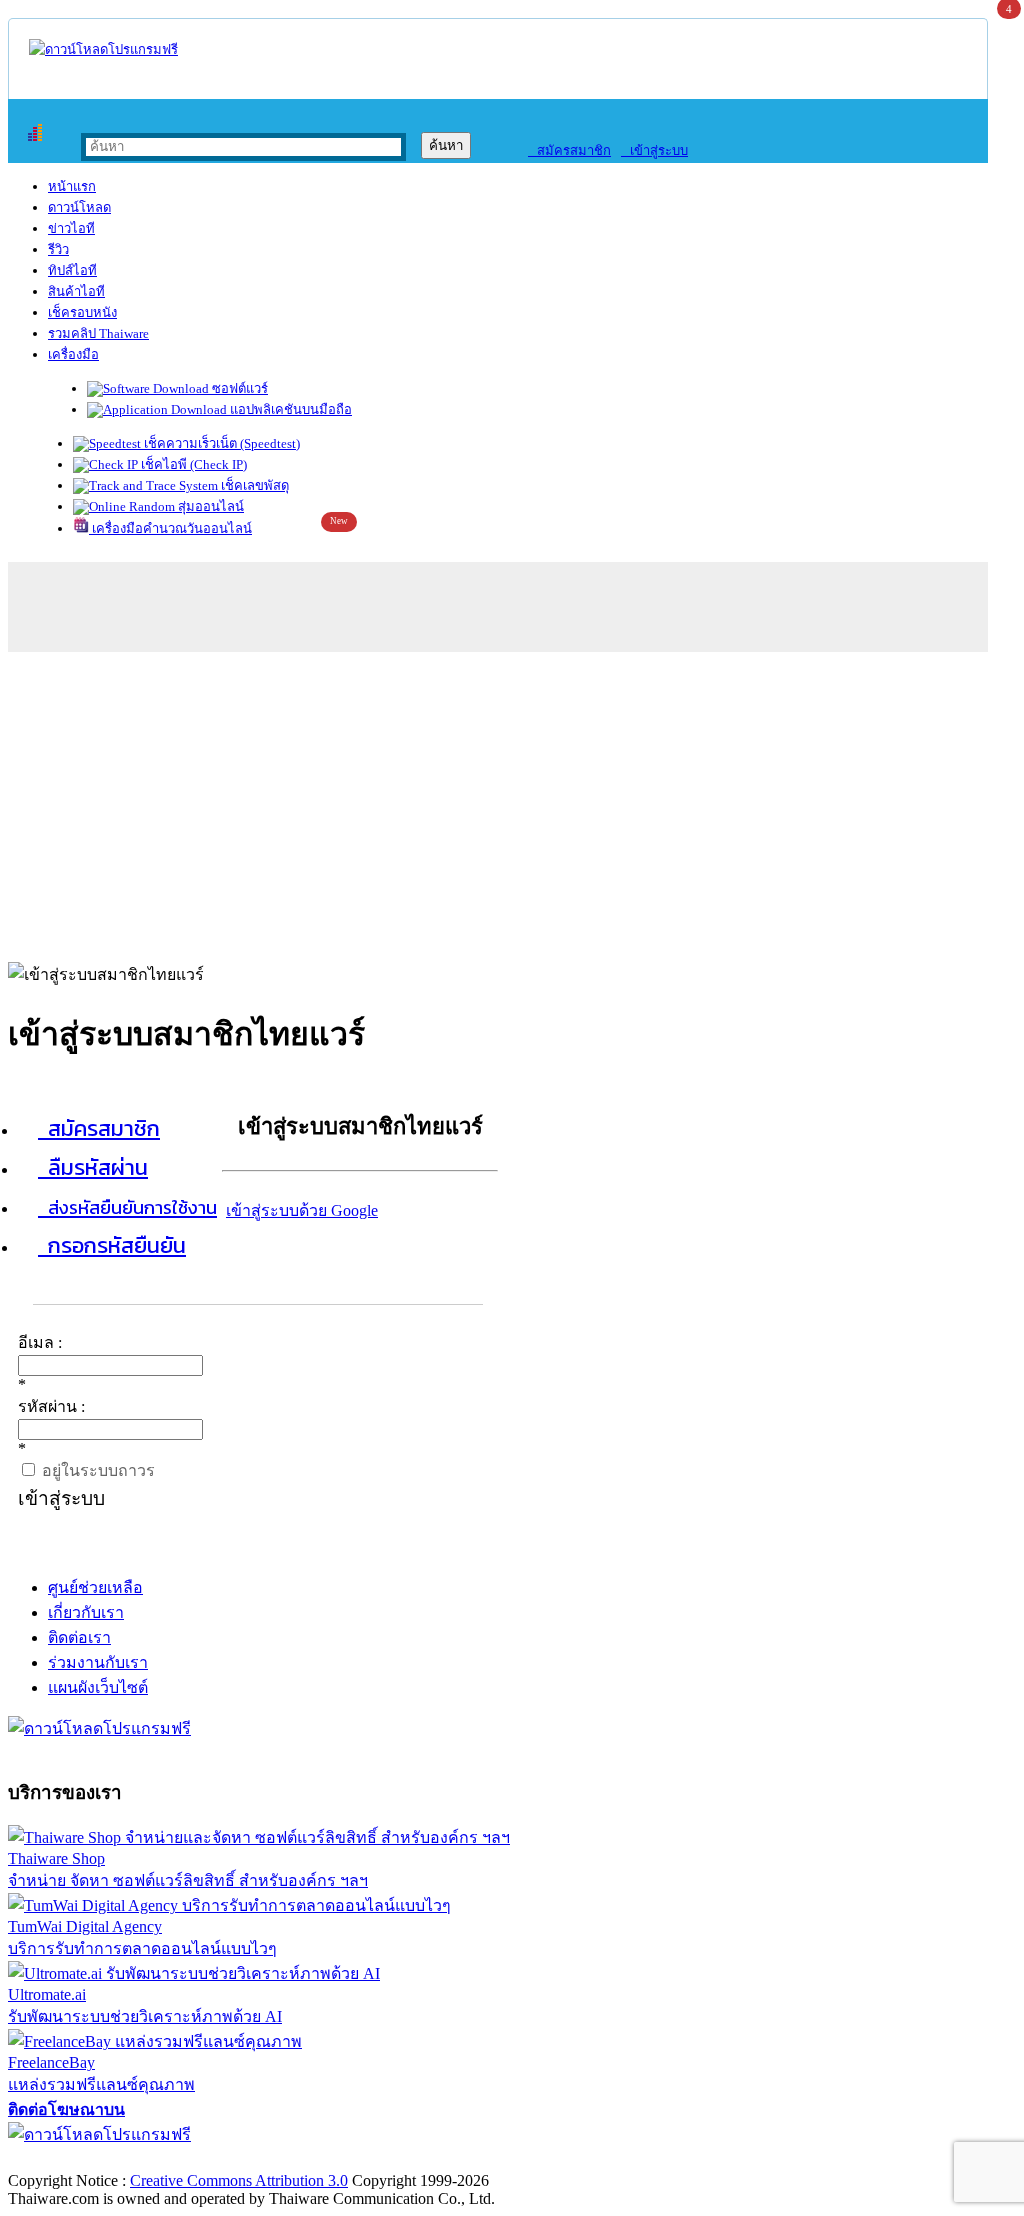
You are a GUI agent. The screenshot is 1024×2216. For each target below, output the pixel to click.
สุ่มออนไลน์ (209, 506)
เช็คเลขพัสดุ (253, 485)
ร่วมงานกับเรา (98, 1662)
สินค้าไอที (76, 291)
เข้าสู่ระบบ (654, 150)
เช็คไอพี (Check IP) (192, 464)
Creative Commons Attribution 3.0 (239, 2180)
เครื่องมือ (73, 354)
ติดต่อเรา (79, 1637)
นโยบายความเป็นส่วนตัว (265, 2159)
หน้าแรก (72, 186)
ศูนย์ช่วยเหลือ (95, 1587)
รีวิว (58, 249)
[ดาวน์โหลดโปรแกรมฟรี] (103, 49)
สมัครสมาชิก (569, 150)
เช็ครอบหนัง (82, 312)
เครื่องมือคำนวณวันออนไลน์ (170, 528)
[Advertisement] (512, 802)
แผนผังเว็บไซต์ (98, 1687)
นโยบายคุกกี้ (413, 2159)
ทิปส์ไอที (72, 270)
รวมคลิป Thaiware (98, 333)
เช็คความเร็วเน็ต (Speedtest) (220, 443)
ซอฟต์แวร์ (238, 388)
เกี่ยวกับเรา (86, 1612)
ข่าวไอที (71, 228)
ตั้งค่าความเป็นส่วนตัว (84, 2159)
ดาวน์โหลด (79, 207)
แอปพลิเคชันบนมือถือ (289, 409)
